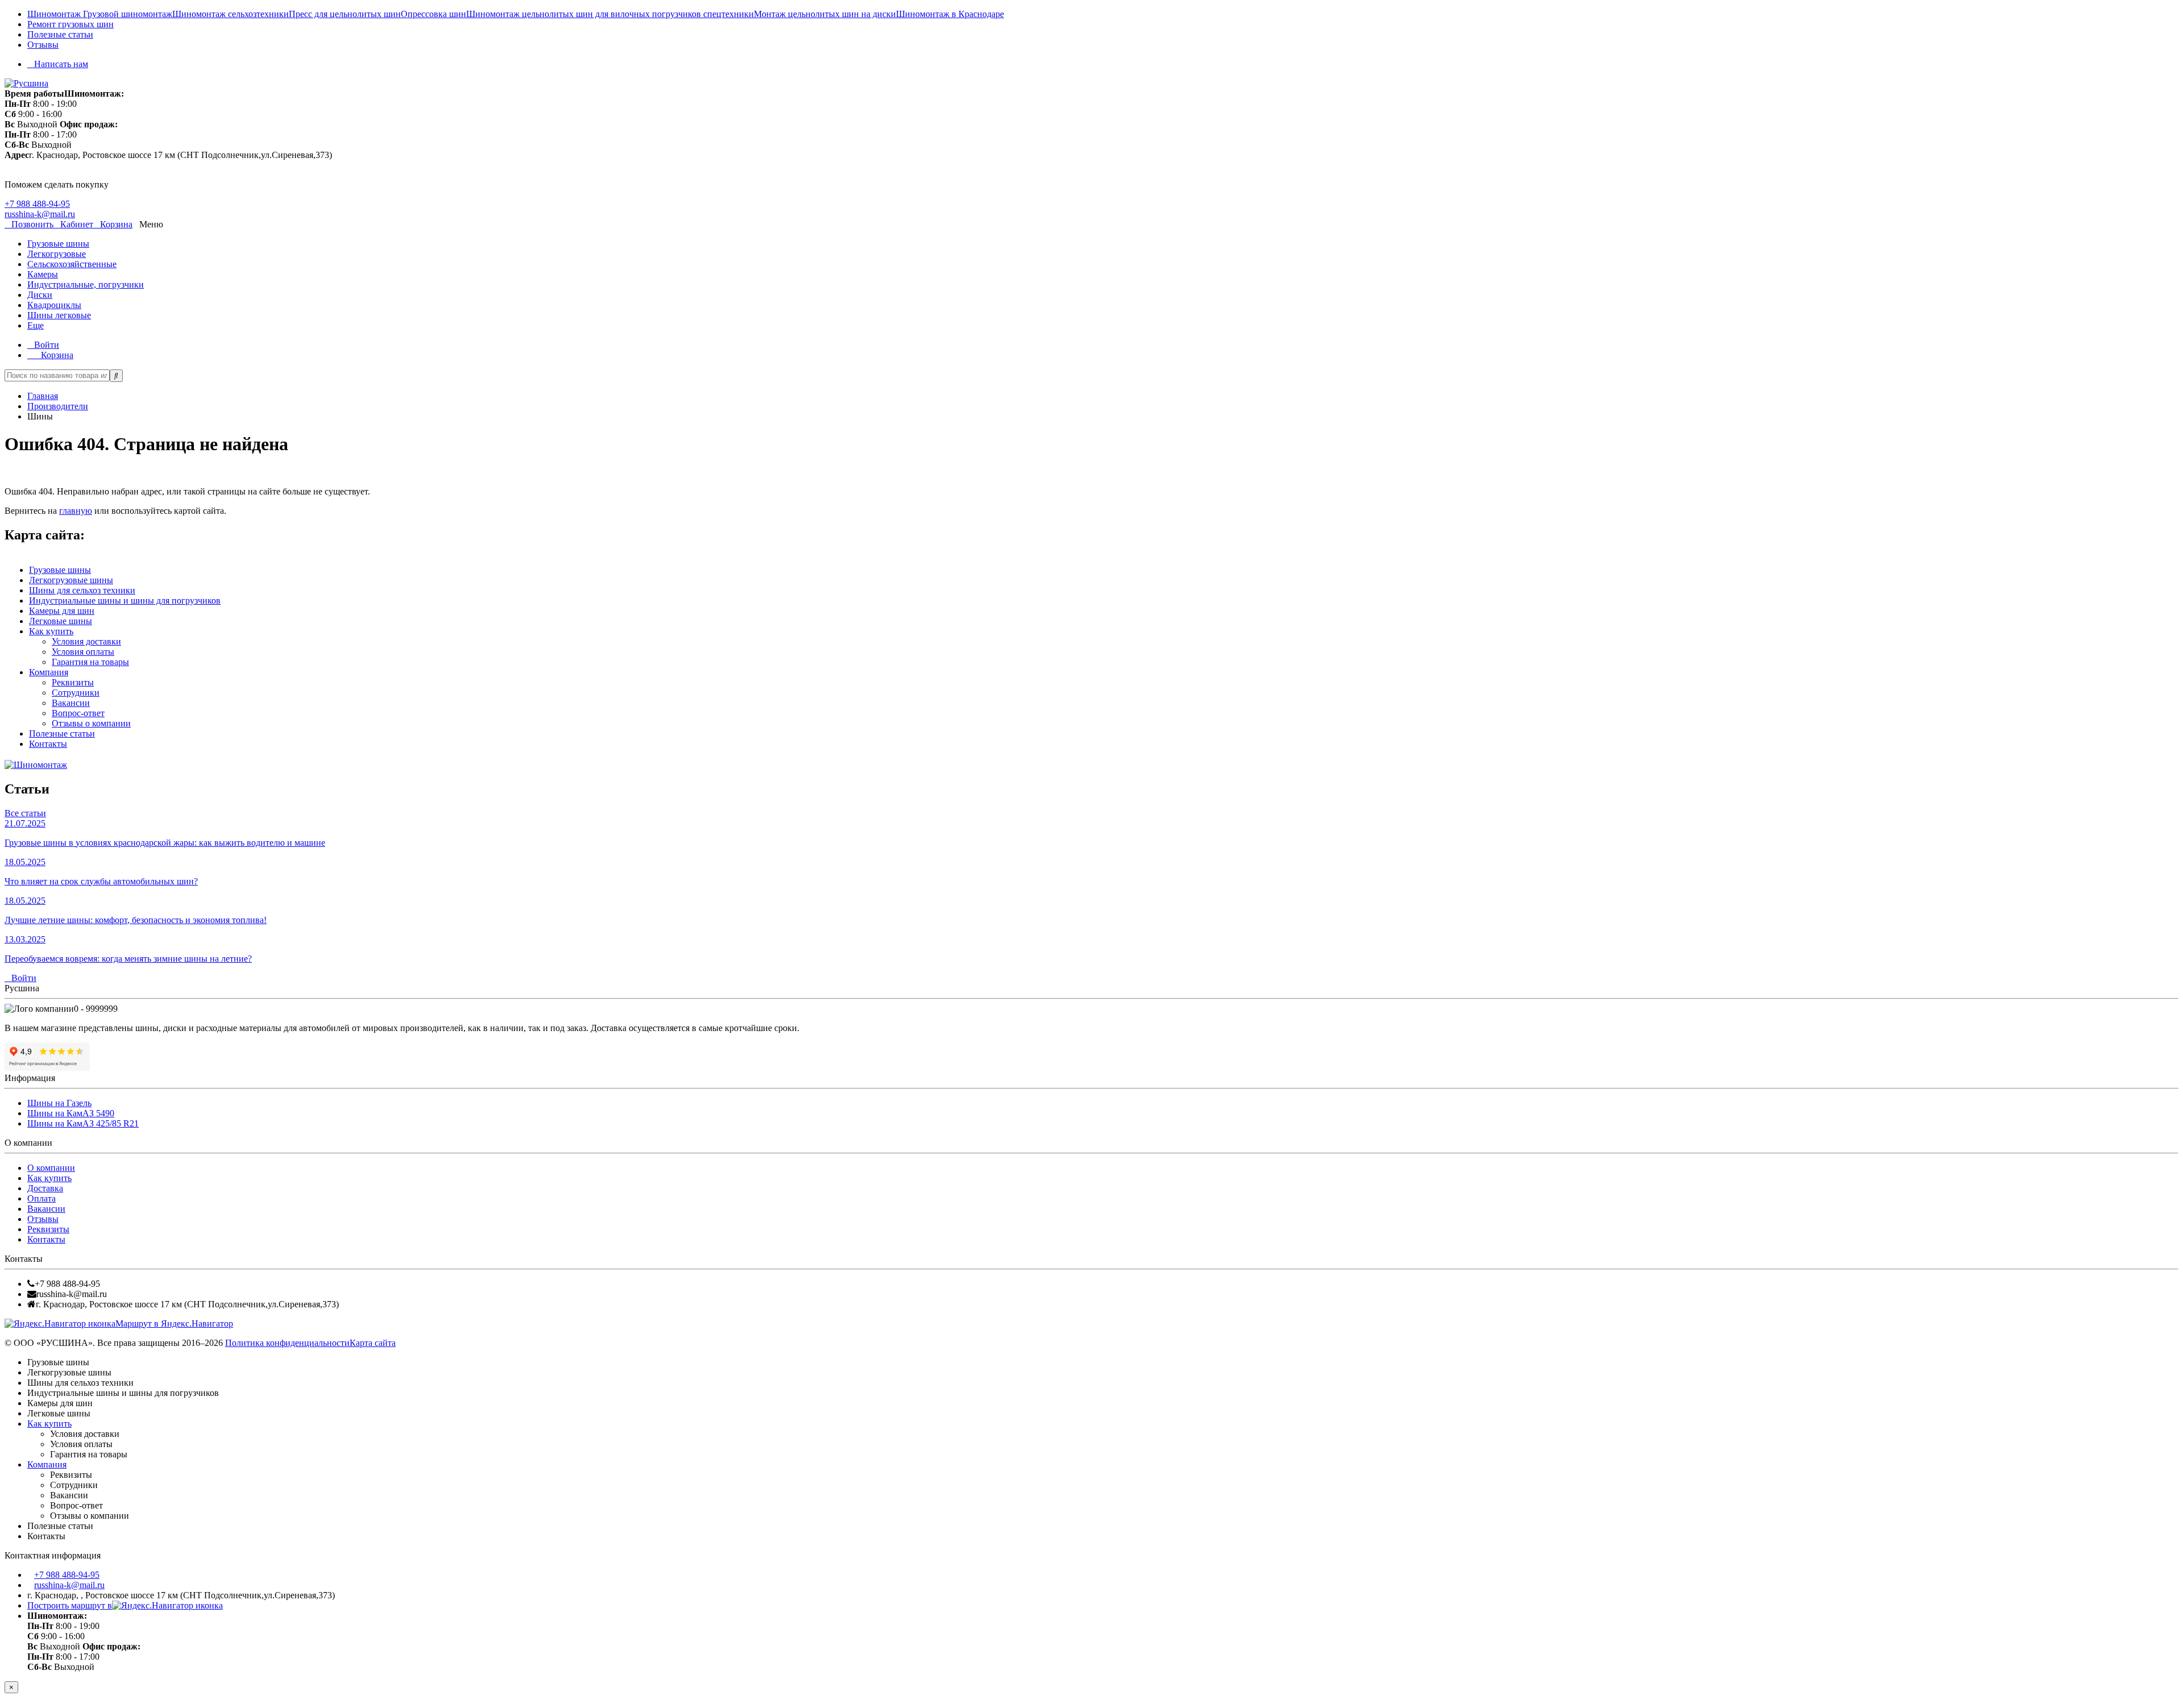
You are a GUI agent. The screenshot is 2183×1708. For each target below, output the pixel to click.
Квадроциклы (54, 305)
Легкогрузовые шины (71, 580)
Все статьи (25, 813)
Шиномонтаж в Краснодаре (950, 14)
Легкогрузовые (57, 254)
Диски (40, 295)
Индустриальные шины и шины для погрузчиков (125, 600)
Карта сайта (373, 1343)
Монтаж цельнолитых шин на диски (825, 14)
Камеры (43, 274)
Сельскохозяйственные (72, 264)
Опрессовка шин (433, 14)
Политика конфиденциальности (287, 1343)
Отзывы (43, 45)
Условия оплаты (83, 652)
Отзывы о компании (91, 723)
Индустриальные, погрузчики (86, 284)
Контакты (48, 744)
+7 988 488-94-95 (37, 204)
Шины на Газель (59, 1103)
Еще (36, 325)
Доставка (45, 1188)
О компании (51, 1168)
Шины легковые (59, 315)
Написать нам (61, 64)
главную (76, 511)
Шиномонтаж (55, 14)
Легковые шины (61, 621)
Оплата (41, 1198)
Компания (49, 672)
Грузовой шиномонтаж (128, 14)
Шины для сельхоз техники (82, 590)
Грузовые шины (58, 244)
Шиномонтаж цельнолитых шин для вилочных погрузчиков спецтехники (610, 14)
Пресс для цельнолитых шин (345, 14)
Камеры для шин (62, 611)
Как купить (51, 631)
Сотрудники (76, 693)
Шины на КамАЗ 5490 (71, 1113)
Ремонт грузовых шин (70, 24)
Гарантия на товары (90, 662)
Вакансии (71, 703)
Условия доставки (86, 641)
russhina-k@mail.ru (40, 214)
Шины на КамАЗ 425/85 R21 (83, 1123)
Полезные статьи (60, 34)
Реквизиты (73, 682)
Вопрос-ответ (78, 713)
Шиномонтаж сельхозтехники (231, 14)
